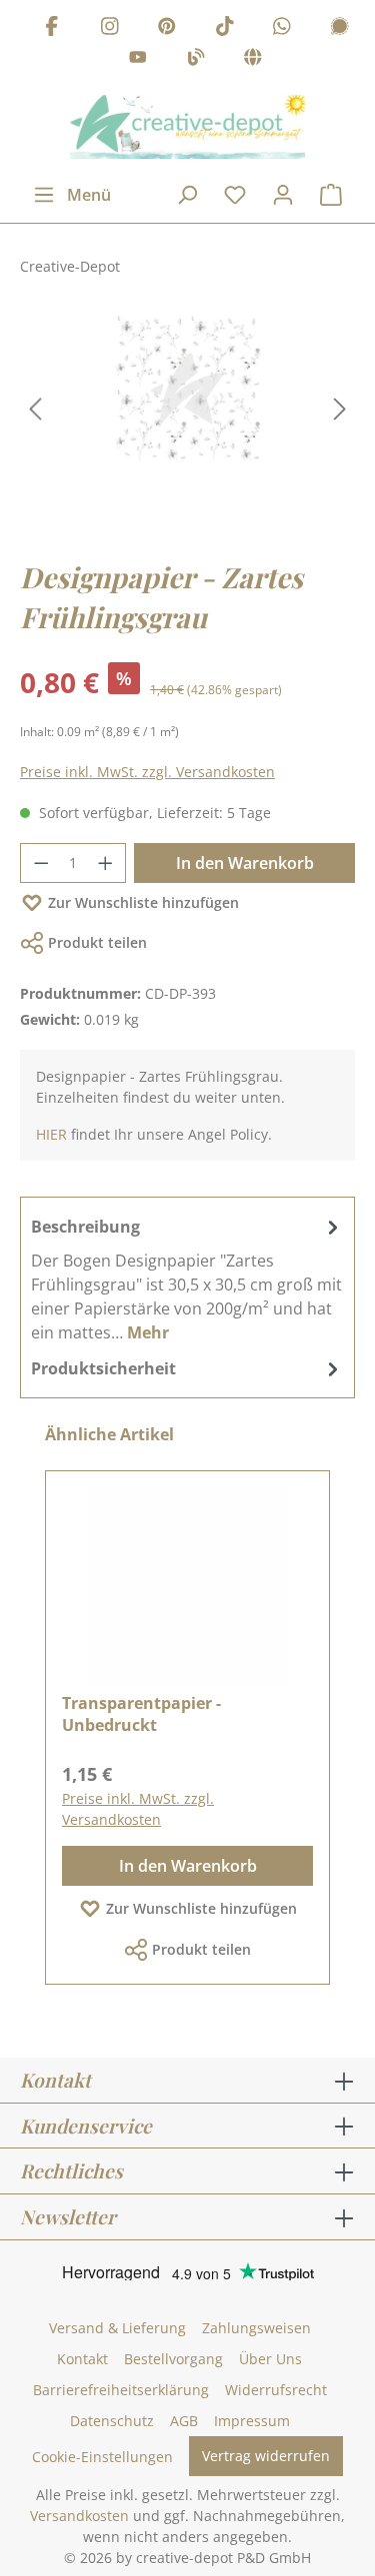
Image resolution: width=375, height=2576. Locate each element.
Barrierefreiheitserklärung (121, 2390)
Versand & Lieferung (117, 2328)
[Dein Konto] (283, 195)
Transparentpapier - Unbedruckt (141, 1714)
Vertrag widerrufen (266, 2456)
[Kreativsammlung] (253, 60)
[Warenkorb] (331, 195)
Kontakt (82, 2359)
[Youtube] (138, 60)
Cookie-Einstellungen (102, 2457)
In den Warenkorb (245, 863)
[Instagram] (110, 28)
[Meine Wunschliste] (235, 195)
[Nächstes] (340, 409)
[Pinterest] (167, 28)
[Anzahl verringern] (41, 863)
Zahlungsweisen (256, 2328)
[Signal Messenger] (340, 28)
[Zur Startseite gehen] (187, 127)
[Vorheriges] (35, 409)
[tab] (187, 1279)
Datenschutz (112, 2421)
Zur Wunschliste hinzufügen (143, 902)
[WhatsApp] (282, 28)
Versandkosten (79, 2516)
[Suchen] (187, 195)
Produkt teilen (97, 942)
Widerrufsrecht (276, 2390)
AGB (184, 2421)
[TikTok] (225, 28)
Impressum (252, 2421)
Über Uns (270, 2359)
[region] (187, 409)
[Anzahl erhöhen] (106, 863)
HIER (51, 1134)
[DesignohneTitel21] (187, 389)
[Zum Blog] (196, 60)
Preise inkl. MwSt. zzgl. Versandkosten (147, 772)
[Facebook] (52, 28)
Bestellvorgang (173, 2359)
